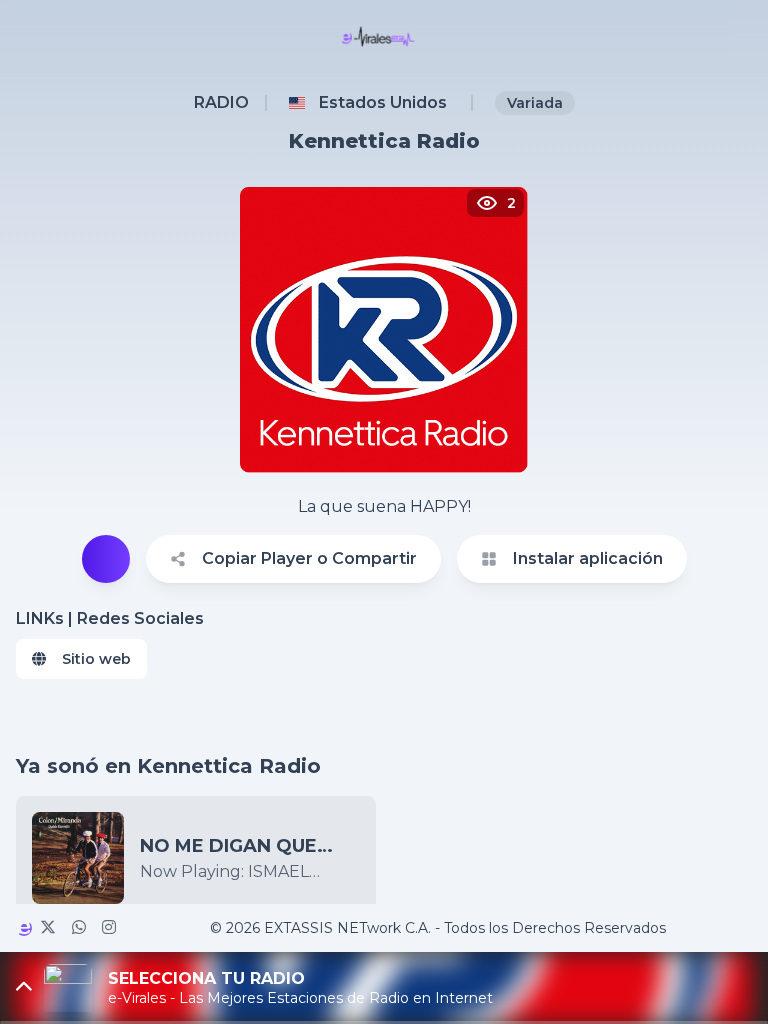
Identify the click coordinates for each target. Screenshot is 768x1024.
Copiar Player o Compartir (309, 558)
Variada (535, 103)
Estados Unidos (383, 102)
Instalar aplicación (588, 558)
